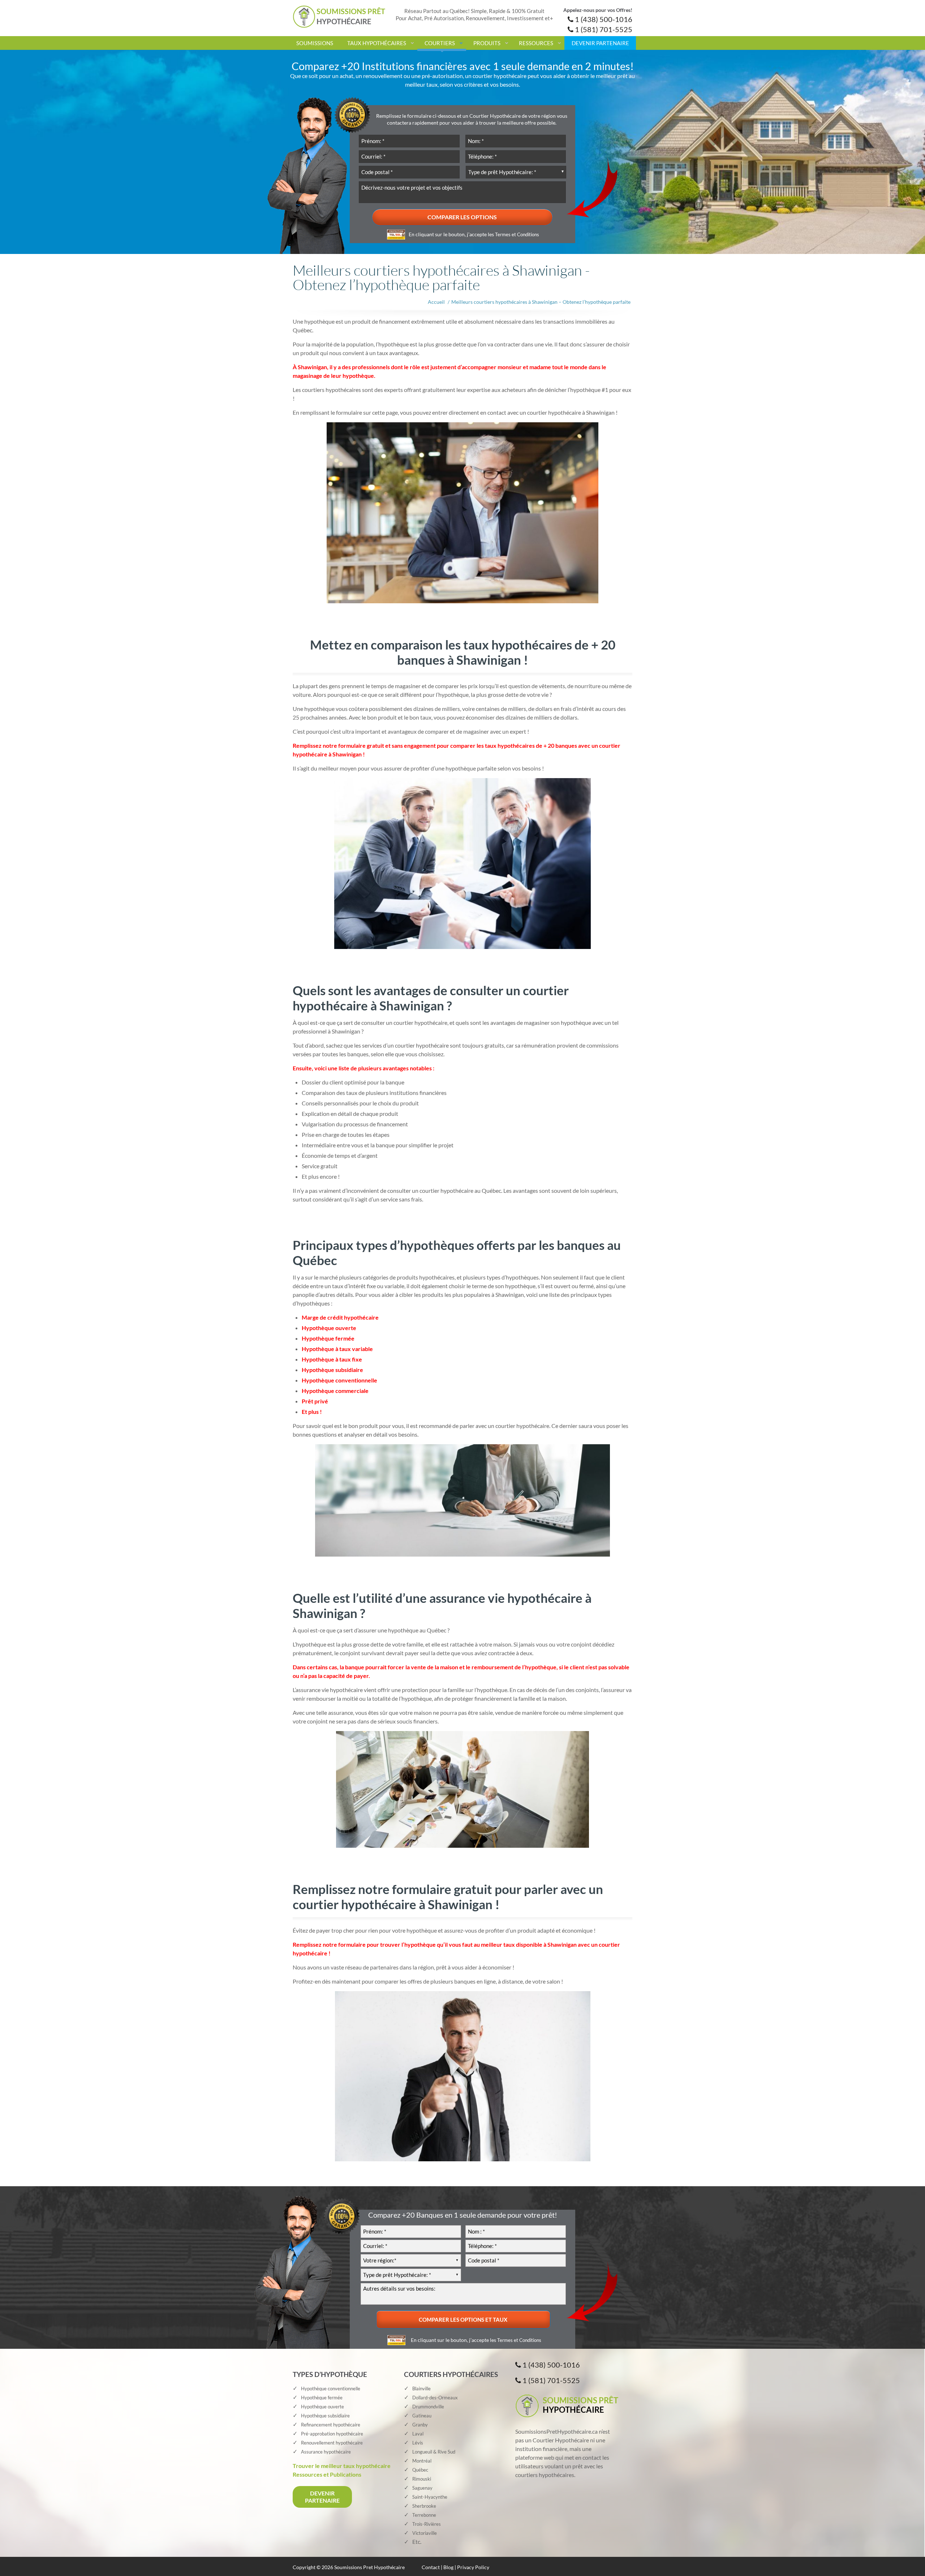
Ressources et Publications (327, 2474)
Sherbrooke (424, 2506)
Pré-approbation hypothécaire (332, 2434)
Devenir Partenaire (600, 43)
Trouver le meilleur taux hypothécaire (342, 2466)
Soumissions (315, 43)
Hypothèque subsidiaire (325, 2416)
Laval (418, 2434)
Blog (448, 2567)
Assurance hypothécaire (326, 2452)
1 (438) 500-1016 (603, 19)
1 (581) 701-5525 (603, 29)
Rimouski (422, 2479)
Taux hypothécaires (377, 43)
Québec (420, 2470)
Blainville (421, 2389)
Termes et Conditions (517, 234)
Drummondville (428, 2407)
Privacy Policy (473, 2567)
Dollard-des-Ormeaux (435, 2398)
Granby (420, 2425)
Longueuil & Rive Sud (434, 2452)
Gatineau (422, 2416)
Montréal (422, 2461)
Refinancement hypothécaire (331, 2425)
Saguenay (422, 2488)
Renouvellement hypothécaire (332, 2443)
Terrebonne (424, 2515)
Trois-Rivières (427, 2524)
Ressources (536, 43)
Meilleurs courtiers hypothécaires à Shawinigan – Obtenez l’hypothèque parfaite (541, 302)
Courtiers (440, 43)
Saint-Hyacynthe (430, 2497)
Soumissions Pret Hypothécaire (369, 2567)
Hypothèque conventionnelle (331, 2389)
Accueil (436, 302)
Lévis (418, 2443)
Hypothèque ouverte (322, 2407)
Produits (487, 43)
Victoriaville (425, 2533)
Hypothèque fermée (322, 2398)
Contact (431, 2567)
